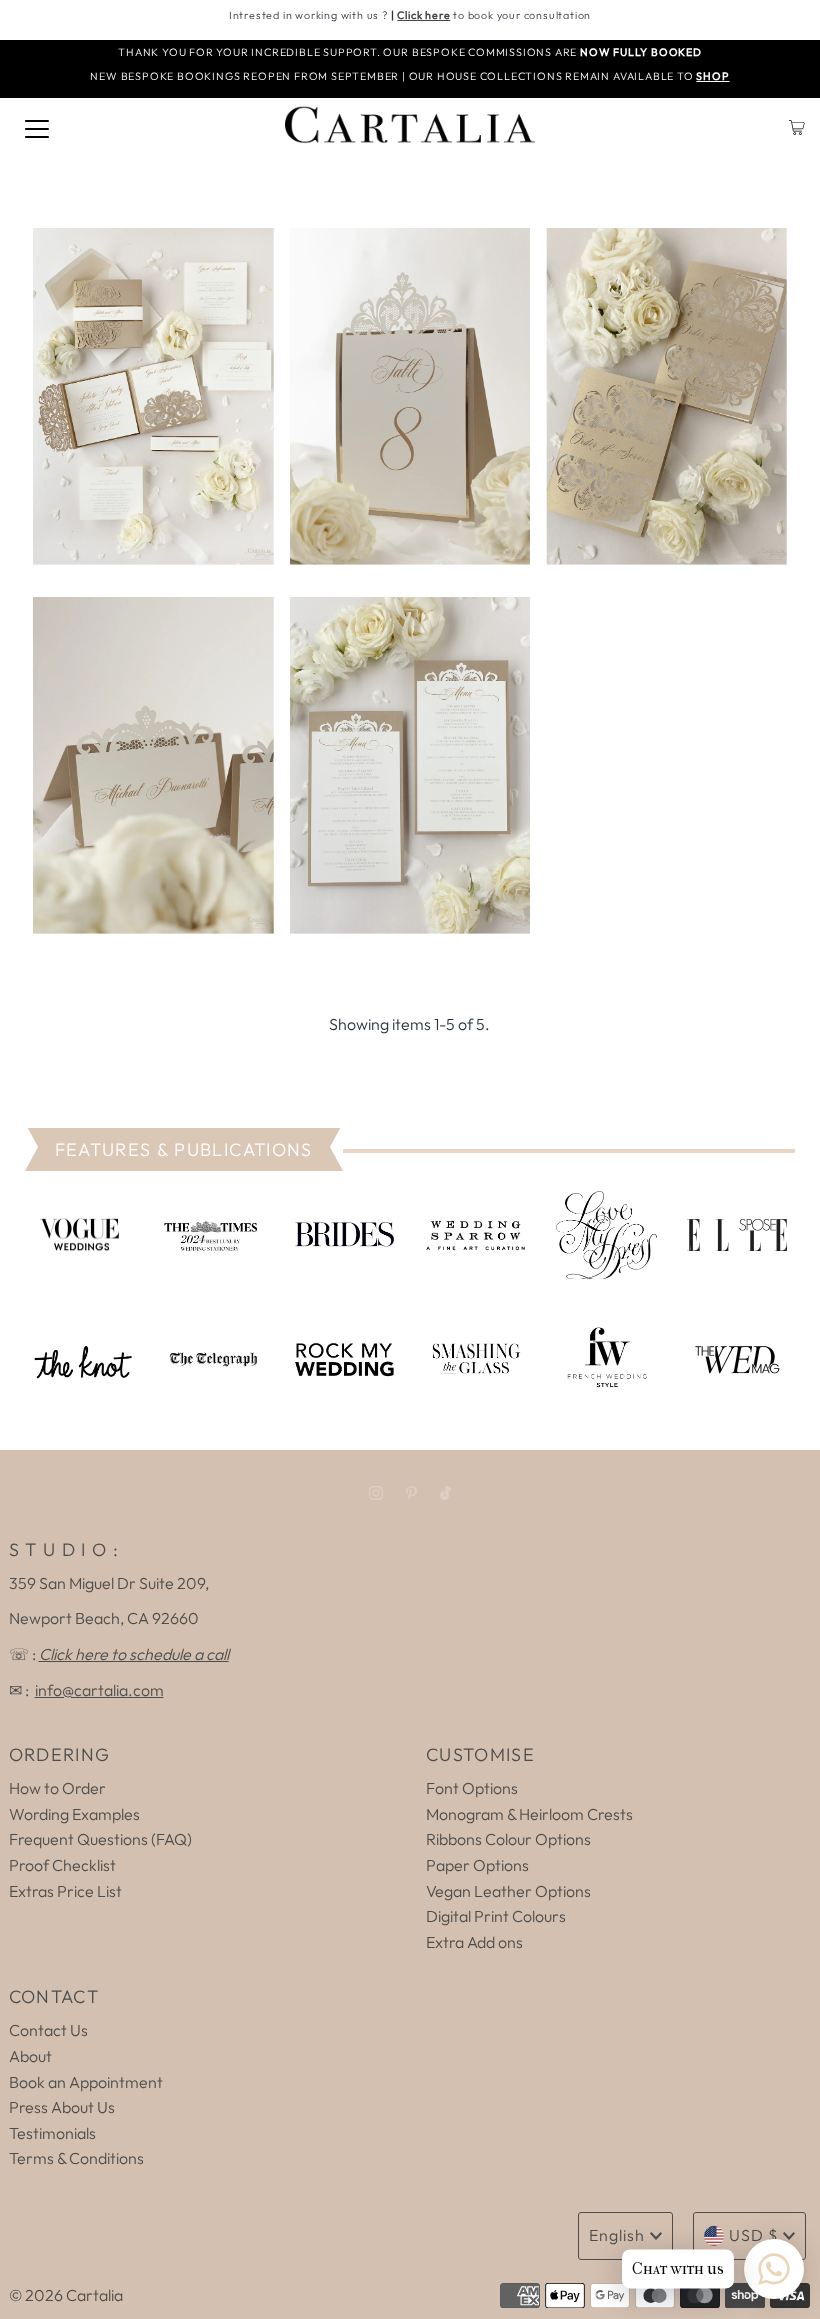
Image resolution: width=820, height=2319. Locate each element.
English (617, 2235)
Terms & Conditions (76, 2158)
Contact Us (48, 2030)
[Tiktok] (445, 1493)
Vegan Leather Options (508, 1891)
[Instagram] (376, 1493)
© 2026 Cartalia (66, 2295)
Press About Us (62, 2107)
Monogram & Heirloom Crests (529, 1814)
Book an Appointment (86, 2082)
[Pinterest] (411, 1493)
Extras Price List (65, 1891)
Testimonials (52, 2133)
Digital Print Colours (496, 1916)
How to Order (57, 1788)
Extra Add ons (474, 1942)
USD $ (753, 2235)
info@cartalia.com (99, 1690)
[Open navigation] (37, 127)
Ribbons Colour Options (508, 1839)
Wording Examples (74, 1814)
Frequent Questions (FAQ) (100, 1839)
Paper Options (477, 1865)
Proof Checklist (62, 1865)
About (30, 2056)
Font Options (472, 1788)
